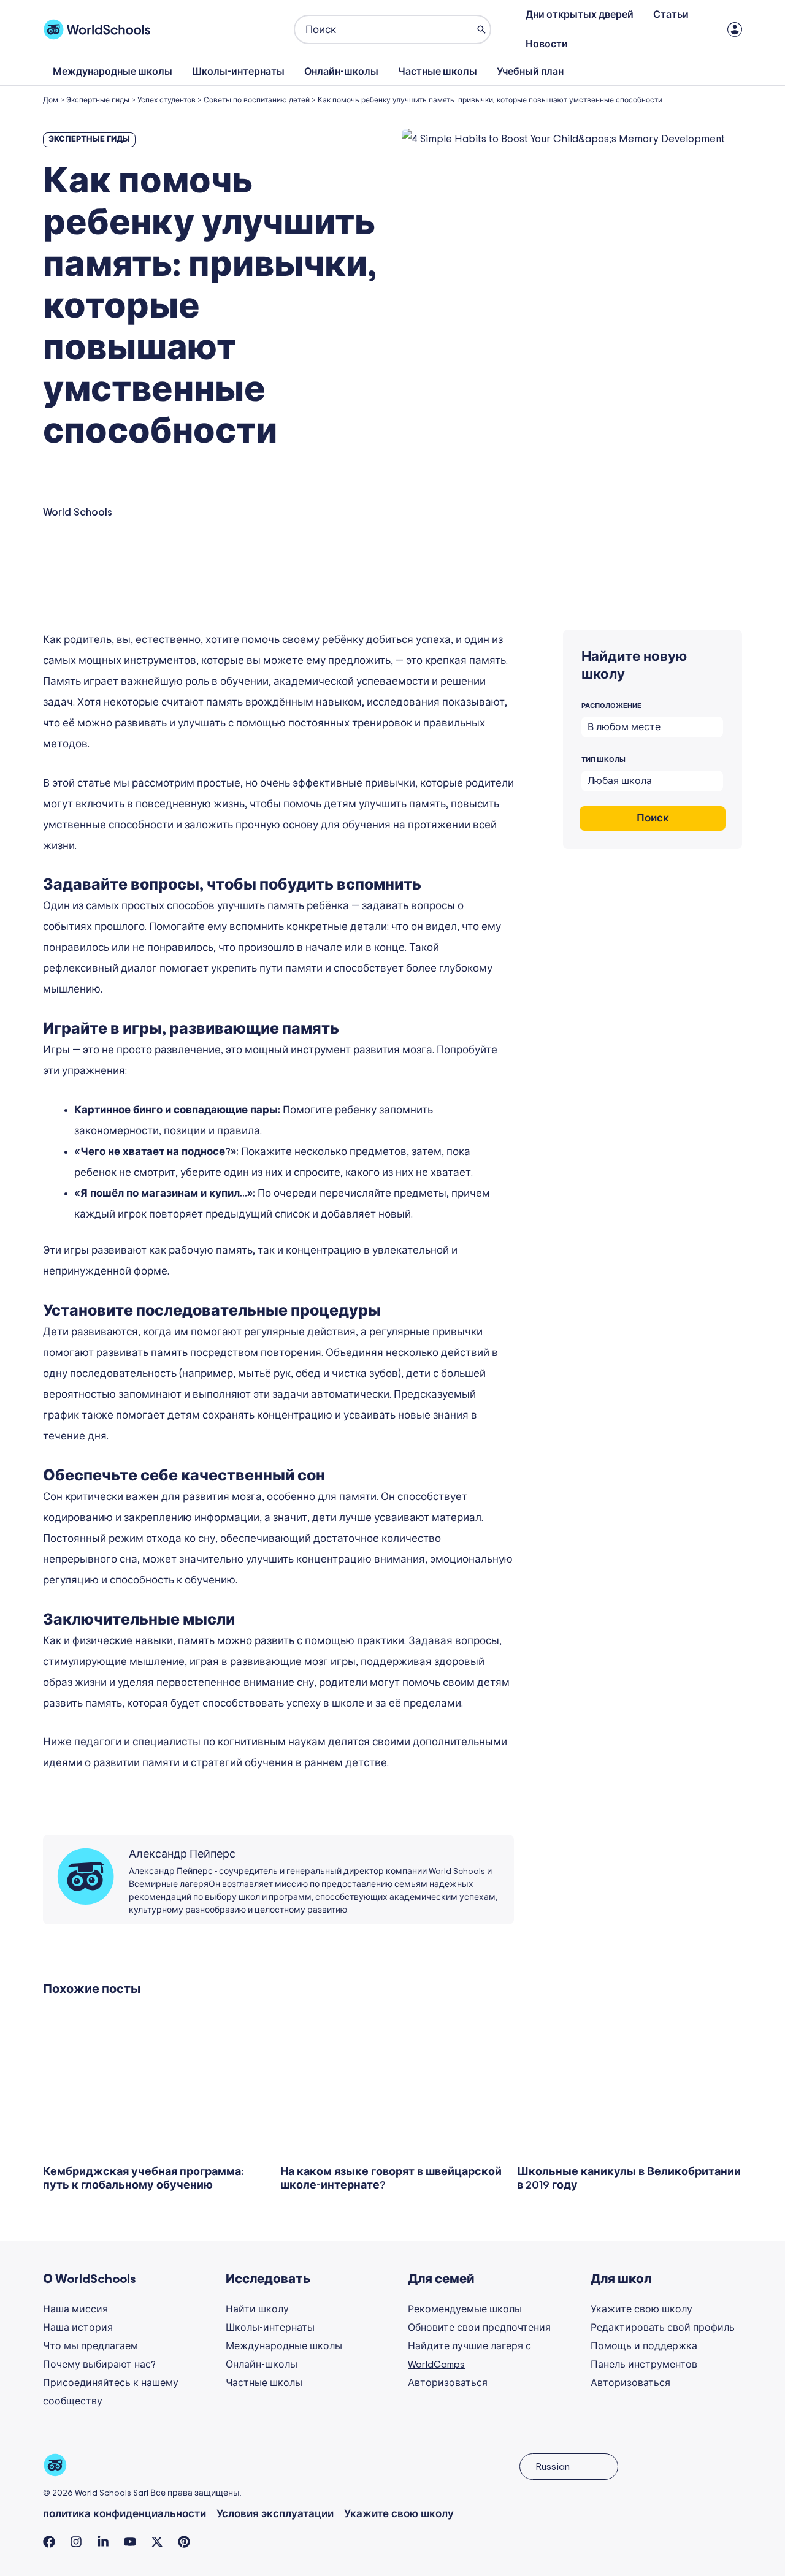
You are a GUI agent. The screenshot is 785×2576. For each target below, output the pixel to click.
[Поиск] (481, 29)
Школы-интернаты (238, 72)
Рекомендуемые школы (465, 2309)
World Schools (457, 1872)
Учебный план (530, 72)
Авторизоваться (448, 2383)
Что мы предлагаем (90, 2346)
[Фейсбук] (49, 2542)
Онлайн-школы (341, 72)
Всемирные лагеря (169, 1884)
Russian (553, 2467)
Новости (547, 44)
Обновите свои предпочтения (479, 2328)
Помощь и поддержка (644, 2346)
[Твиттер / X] (157, 2542)
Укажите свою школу (641, 2309)
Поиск (653, 818)
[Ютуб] (130, 2542)
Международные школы (113, 72)
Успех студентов (167, 100)
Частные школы (438, 72)
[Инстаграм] (76, 2542)
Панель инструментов (644, 2365)
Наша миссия (75, 2309)
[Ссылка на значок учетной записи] (735, 29)
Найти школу (257, 2309)
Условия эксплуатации (275, 2514)
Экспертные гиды (98, 100)
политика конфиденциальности (124, 2514)
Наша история (78, 2328)
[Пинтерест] (184, 2542)
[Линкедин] (103, 2542)
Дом (51, 100)
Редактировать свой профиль (663, 2328)
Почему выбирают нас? (99, 2365)
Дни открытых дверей (580, 15)
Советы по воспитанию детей (257, 100)
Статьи (671, 15)
